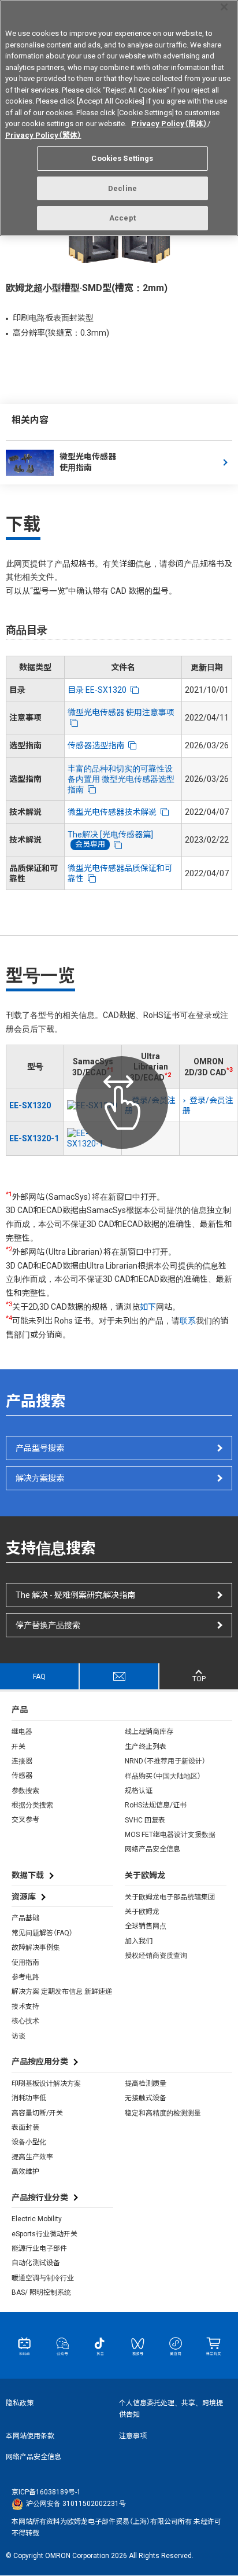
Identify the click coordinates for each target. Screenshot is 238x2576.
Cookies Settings (122, 158)
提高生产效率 (32, 2157)
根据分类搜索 (32, 1805)
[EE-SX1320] (93, 1105)
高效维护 (25, 2171)
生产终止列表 (146, 1747)
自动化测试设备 (36, 2263)
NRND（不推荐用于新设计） (165, 1761)
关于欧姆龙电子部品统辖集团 (170, 1897)
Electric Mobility (37, 2219)
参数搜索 (25, 1791)
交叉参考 (25, 1820)
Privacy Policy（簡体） (169, 124)
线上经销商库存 (149, 1732)
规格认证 (139, 1791)
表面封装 (25, 2127)
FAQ (39, 1677)
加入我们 (139, 1941)
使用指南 (25, 1963)
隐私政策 (20, 2403)
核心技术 (25, 2021)
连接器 (22, 1761)
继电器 (22, 1732)
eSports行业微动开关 (44, 2234)
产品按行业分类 (40, 2197)
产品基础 (25, 1918)
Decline (122, 188)
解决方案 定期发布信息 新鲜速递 (62, 1991)
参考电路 (25, 1977)
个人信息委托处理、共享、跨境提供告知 (171, 2409)
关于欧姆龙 (142, 1912)
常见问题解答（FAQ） (42, 1933)
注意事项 (133, 2436)
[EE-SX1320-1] (93, 1138)
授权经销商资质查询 (156, 1956)
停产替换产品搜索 (48, 1625)
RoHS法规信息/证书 (156, 1805)
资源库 (24, 1897)
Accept (122, 218)
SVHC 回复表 (145, 1820)
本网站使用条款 (30, 2436)
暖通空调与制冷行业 (43, 2278)
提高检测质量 (146, 2083)
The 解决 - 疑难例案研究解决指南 (75, 1595)
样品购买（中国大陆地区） (163, 1776)
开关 (18, 1747)
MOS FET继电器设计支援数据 (170, 1835)
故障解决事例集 (36, 1947)
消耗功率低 (29, 2098)
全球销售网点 (146, 1926)
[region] (119, 118)
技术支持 (25, 2007)
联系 (188, 1321)
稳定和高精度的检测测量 (163, 2113)
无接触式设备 (146, 2098)
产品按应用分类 (40, 2061)
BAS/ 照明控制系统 (41, 2292)
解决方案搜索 (40, 1478)
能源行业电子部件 (39, 2248)
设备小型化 (29, 2142)
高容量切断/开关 (37, 2113)
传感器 (22, 1776)
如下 (148, 1307)
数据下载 (28, 1875)
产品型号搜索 (40, 1448)
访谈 (18, 2036)
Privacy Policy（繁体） (43, 135)
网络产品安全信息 (153, 1849)
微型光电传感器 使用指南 (88, 462)
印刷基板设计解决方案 (46, 2083)
